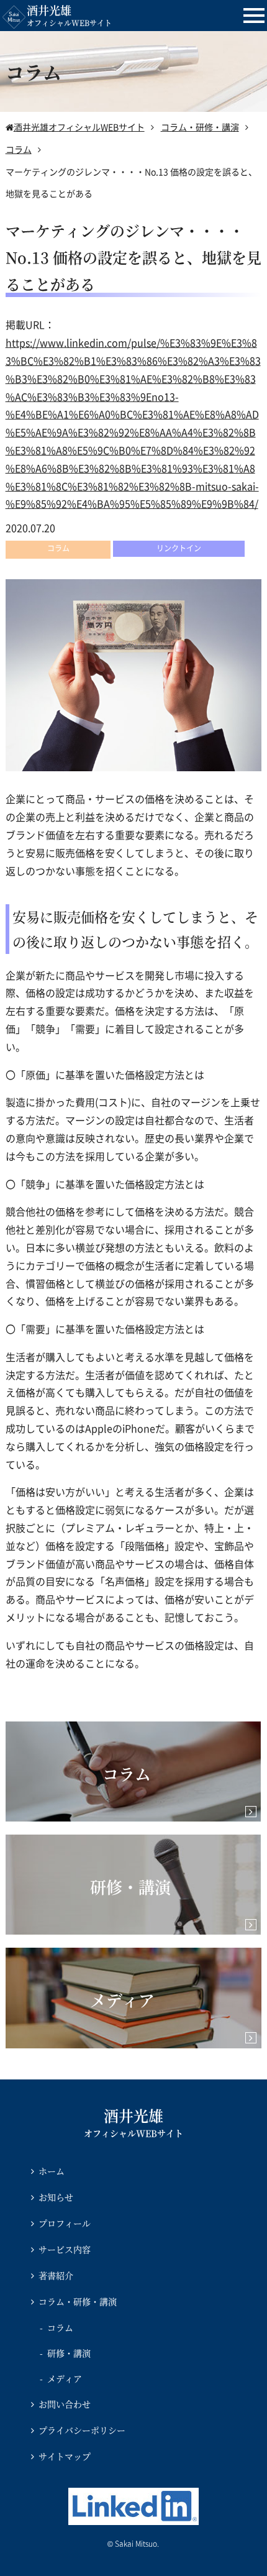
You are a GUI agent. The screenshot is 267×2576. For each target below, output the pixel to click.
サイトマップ (65, 2456)
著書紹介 (56, 2275)
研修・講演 (69, 2353)
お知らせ (56, 2197)
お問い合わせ (65, 2404)
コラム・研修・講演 (78, 2301)
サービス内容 (65, 2249)
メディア (65, 2378)
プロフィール (65, 2223)
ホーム (52, 2171)
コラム (60, 2327)
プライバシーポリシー (82, 2430)
